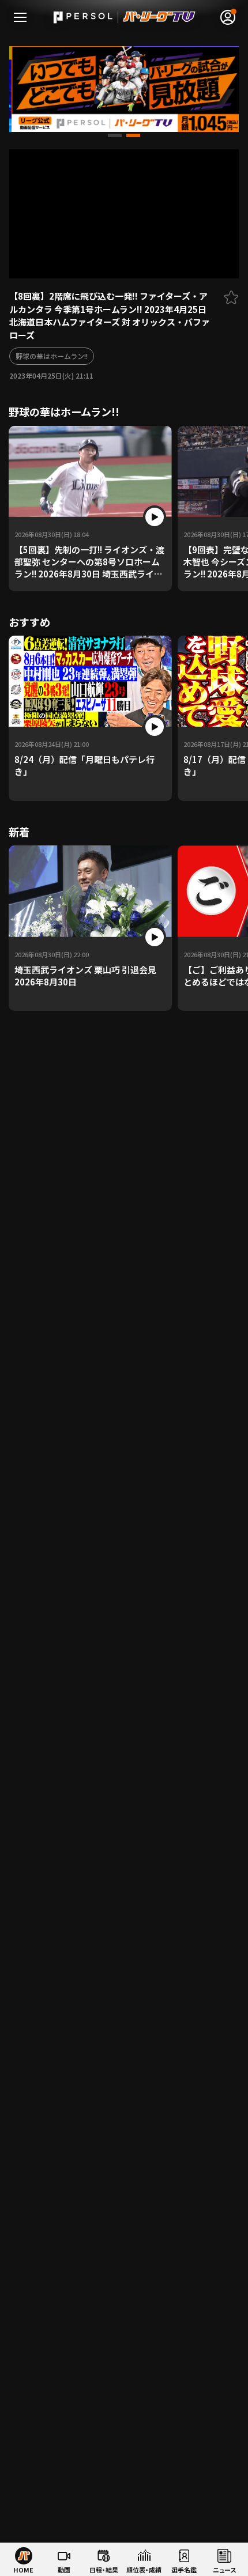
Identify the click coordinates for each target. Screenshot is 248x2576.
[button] (115, 135)
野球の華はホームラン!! (52, 356)
